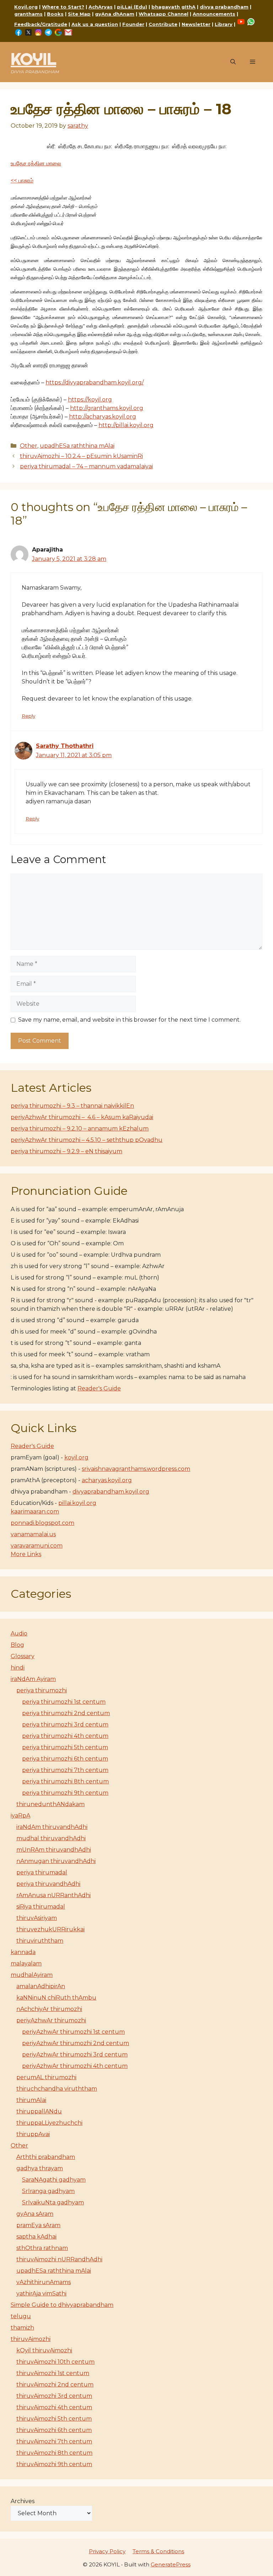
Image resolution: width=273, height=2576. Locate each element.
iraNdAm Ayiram (33, 1679)
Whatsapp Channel (164, 14)
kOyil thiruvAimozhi (44, 2350)
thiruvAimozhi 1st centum (53, 2373)
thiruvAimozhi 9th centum (54, 2464)
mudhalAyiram (32, 1975)
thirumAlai (31, 2100)
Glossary (23, 1656)
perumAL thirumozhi (46, 2077)
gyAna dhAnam (115, 14)
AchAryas (101, 7)
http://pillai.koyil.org (126, 425)
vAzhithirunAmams (44, 2282)
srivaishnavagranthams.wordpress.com (136, 1469)
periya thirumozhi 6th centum (65, 1759)
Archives (23, 2501)
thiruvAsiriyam (37, 1918)
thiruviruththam (40, 1941)
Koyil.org (26, 7)
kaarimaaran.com (35, 1511)
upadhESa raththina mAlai (77, 446)
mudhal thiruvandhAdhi (51, 1838)
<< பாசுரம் (22, 180)
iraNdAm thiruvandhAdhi (52, 1827)
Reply (28, 716)
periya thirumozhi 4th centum (65, 1736)
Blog (17, 1645)
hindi (18, 1668)
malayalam (26, 1963)
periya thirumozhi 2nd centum (66, 1713)
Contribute (163, 24)
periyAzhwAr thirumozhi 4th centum (75, 2066)
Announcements (214, 14)
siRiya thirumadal (41, 1907)
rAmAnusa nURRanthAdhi (53, 1895)
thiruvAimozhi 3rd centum (54, 2396)
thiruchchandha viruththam (57, 2089)
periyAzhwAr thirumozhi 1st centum (73, 2032)
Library (224, 24)
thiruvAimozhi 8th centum (54, 2453)
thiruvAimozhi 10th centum (55, 2362)
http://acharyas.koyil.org (103, 417)
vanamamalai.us (33, 1534)
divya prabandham (224, 7)
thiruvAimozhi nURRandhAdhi (59, 2259)
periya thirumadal (42, 1872)
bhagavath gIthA (173, 7)
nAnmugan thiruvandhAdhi (56, 1861)
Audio (19, 1633)
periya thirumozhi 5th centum (65, 1747)
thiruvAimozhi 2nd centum (55, 2385)
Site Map (79, 14)
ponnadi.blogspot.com (42, 1523)
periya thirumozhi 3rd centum (65, 1725)
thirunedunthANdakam (50, 1804)
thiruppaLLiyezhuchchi (49, 2123)
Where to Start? (63, 7)
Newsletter (196, 24)
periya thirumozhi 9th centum (65, 1793)
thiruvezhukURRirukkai (50, 1929)
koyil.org (76, 1457)
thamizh (22, 2328)
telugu (21, 2316)
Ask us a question (95, 24)
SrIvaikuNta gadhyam (53, 2202)
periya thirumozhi (42, 1690)
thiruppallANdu (39, 2111)
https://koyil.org (90, 400)
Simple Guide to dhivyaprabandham (62, 2305)
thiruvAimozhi (31, 2339)
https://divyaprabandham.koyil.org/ (95, 382)
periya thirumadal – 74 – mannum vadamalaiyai (86, 466)
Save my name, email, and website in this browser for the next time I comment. (129, 1020)
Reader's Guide (99, 1388)
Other (29, 446)
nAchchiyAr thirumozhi (49, 2009)
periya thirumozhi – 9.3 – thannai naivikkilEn (72, 1106)
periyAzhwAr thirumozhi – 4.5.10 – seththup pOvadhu (87, 1140)
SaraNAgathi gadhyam (54, 2180)
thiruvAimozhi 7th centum (54, 2441)
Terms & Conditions (158, 2551)
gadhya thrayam (40, 2168)
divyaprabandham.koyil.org (111, 1492)
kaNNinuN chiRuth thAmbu (56, 1998)
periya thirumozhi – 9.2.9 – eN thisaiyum (66, 1151)
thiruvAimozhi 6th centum (54, 2430)
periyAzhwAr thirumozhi (51, 2020)
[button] (233, 62)
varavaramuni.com (37, 1546)
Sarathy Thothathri (65, 746)
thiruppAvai (33, 2134)
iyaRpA (20, 1816)
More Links (26, 1554)
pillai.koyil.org (77, 1503)
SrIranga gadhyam (48, 2191)
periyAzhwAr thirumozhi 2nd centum (76, 2043)
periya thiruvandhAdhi (48, 1884)
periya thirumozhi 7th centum (65, 1770)
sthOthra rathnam (42, 2248)
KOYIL (33, 59)
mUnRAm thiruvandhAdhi (54, 1850)
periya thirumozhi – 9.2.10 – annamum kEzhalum (80, 1129)
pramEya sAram (38, 2225)
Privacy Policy (107, 2551)
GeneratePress (171, 2564)
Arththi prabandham (46, 2157)
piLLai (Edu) (132, 7)
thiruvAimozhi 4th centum (54, 2407)
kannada (23, 1952)
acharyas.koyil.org (107, 1480)
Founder (133, 24)
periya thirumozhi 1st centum (64, 1702)
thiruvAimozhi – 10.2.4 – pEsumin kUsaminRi (81, 456)
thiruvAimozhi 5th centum (54, 2419)
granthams (28, 14)
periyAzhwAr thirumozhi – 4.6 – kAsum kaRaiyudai (82, 1117)
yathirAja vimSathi (41, 2293)
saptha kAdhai (36, 2237)
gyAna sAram (35, 2214)
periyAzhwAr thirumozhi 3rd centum (75, 2055)
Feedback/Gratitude (41, 24)
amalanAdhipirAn (41, 1986)
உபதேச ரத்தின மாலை (36, 163)
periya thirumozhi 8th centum (65, 1781)
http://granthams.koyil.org (107, 408)
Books (55, 14)
